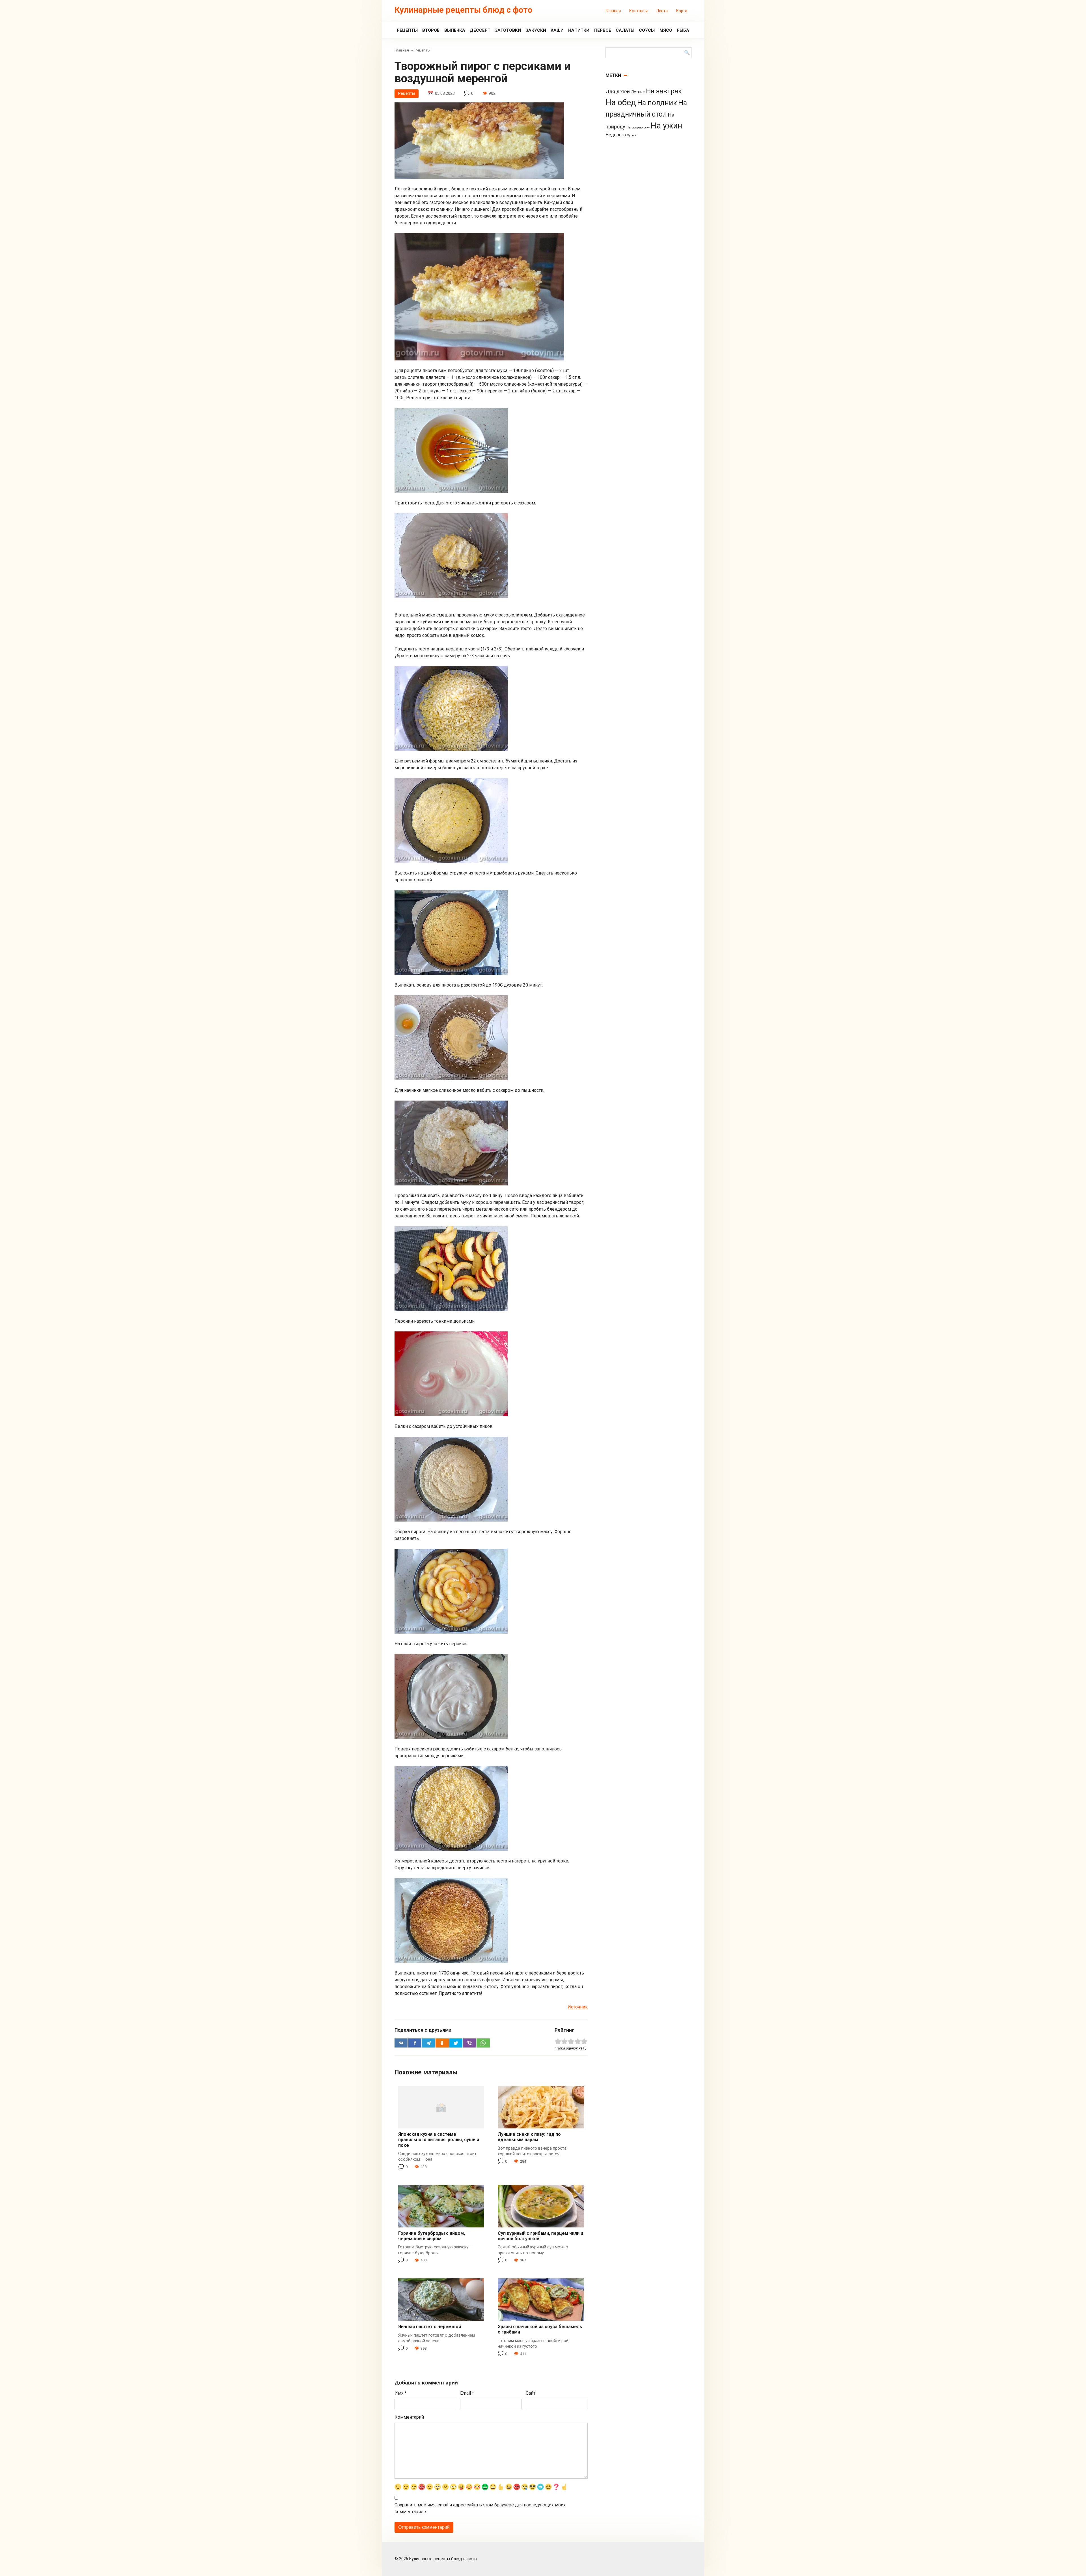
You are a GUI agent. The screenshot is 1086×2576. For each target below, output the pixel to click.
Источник (578, 2007)
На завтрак (664, 91)
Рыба (683, 30)
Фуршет (632, 135)
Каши (557, 30)
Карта (682, 11)
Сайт (531, 2393)
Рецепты (407, 30)
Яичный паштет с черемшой (430, 2327)
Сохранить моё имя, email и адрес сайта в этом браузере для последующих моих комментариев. (480, 2508)
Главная (613, 11)
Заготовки (508, 30)
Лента (662, 11)
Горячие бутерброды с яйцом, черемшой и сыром (432, 2236)
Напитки (579, 30)
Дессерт (480, 30)
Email (467, 2393)
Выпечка (455, 30)
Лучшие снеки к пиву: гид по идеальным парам (529, 2137)
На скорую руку (638, 127)
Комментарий (409, 2417)
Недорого (616, 135)
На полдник (657, 103)
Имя (401, 2393)
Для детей (618, 92)
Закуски (536, 30)
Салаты (625, 30)
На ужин (666, 126)
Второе (431, 30)
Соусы (647, 30)
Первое (603, 30)
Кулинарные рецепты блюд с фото (463, 10)
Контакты (638, 11)
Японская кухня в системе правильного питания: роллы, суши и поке (439, 2140)
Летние (638, 92)
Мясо (666, 30)
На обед (621, 102)
